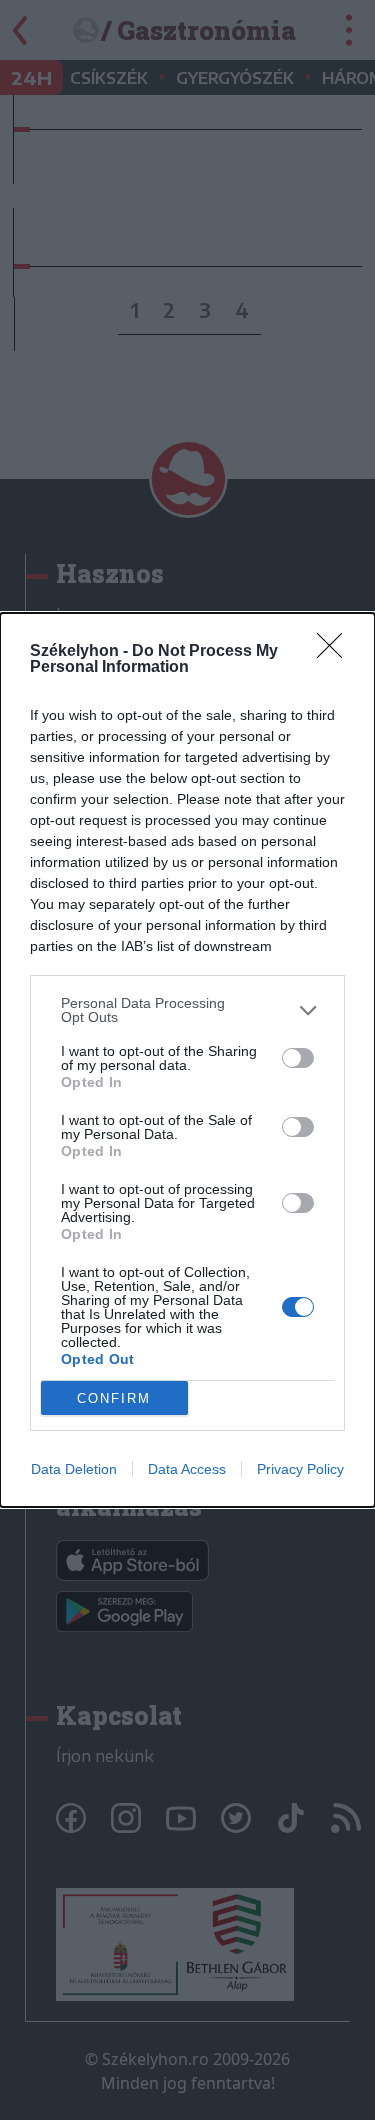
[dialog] (187, 1060)
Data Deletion (74, 1469)
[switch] (298, 1058)
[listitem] (187, 1010)
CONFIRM (114, 1398)
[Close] (336, 652)
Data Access (187, 1469)
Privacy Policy (300, 1469)
